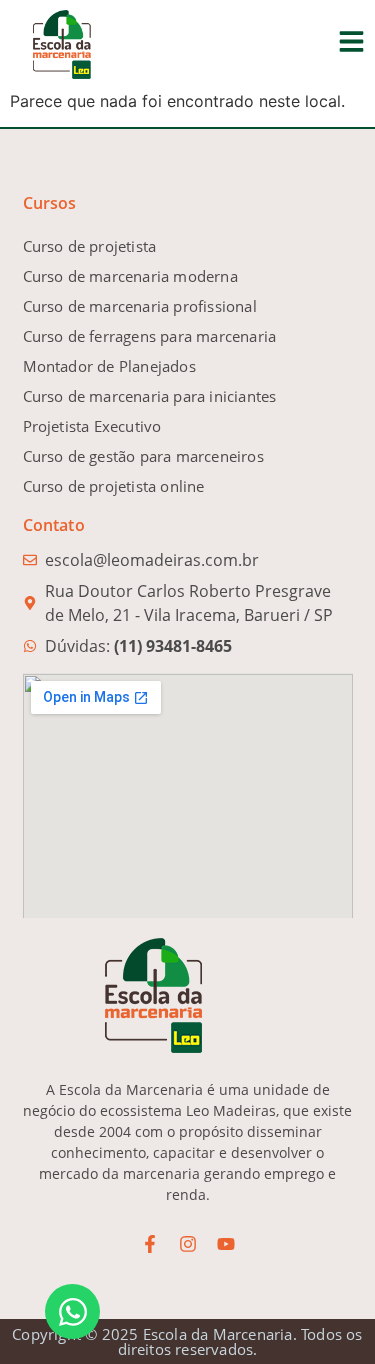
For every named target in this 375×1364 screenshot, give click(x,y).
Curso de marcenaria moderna (130, 276)
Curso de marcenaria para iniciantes (150, 396)
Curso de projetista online (114, 486)
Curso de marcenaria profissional (140, 306)
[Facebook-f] (150, 1244)
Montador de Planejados (109, 366)
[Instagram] (188, 1244)
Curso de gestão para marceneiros (143, 456)
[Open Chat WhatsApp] (72, 1311)
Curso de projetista (90, 246)
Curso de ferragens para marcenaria (150, 336)
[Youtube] (226, 1244)
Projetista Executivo (92, 426)
